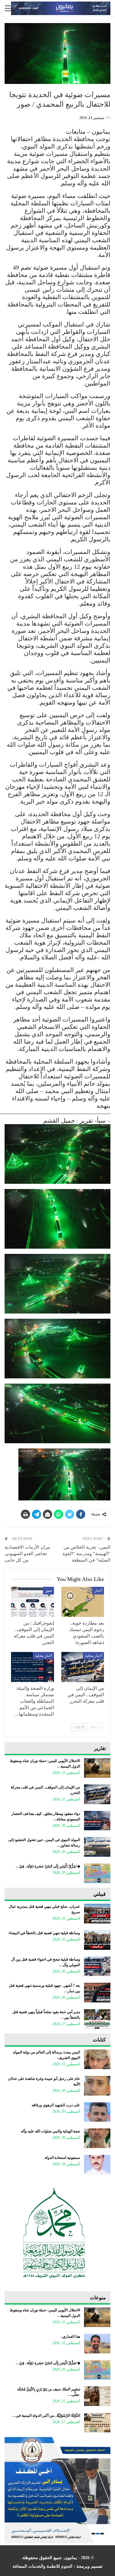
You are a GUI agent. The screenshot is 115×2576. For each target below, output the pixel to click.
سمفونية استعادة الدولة (62, 2158)
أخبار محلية (93, 1656)
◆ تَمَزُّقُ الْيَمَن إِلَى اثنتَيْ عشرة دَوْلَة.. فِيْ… (48, 1866)
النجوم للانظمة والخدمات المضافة (42, 2566)
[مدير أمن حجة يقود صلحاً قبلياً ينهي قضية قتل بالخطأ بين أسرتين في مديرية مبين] (97, 2019)
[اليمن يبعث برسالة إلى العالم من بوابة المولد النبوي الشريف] (97, 2059)
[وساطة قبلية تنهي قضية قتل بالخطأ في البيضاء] (97, 1940)
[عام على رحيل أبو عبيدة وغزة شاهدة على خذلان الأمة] (97, 2086)
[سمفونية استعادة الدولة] (97, 2165)
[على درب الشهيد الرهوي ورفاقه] (97, 2112)
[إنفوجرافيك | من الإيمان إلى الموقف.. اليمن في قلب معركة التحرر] (33, 1602)
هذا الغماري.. (70, 2337)
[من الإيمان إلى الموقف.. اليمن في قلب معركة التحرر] (83, 1667)
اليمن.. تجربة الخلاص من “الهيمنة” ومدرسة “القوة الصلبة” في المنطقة (86, 1554)
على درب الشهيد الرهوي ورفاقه (56, 2105)
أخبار (98, 1590)
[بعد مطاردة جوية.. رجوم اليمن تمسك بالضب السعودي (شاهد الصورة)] (83, 1602)
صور (48, 1590)
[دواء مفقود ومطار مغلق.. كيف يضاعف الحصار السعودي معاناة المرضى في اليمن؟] (97, 1821)
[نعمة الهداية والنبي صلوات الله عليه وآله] (97, 2138)
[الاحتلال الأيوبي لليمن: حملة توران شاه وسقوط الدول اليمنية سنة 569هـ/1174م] (97, 1768)
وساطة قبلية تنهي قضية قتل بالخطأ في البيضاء (44, 1933)
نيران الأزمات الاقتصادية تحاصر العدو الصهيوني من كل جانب (27, 1554)
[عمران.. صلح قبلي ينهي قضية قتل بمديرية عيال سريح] (97, 1914)
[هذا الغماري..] (97, 2344)
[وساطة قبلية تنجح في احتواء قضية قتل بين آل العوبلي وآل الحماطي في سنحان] (97, 1966)
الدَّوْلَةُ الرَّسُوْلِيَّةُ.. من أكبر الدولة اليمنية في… (46, 2416)
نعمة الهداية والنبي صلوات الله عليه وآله (50, 2131)
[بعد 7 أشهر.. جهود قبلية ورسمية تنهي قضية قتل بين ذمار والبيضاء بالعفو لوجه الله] (97, 1993)
